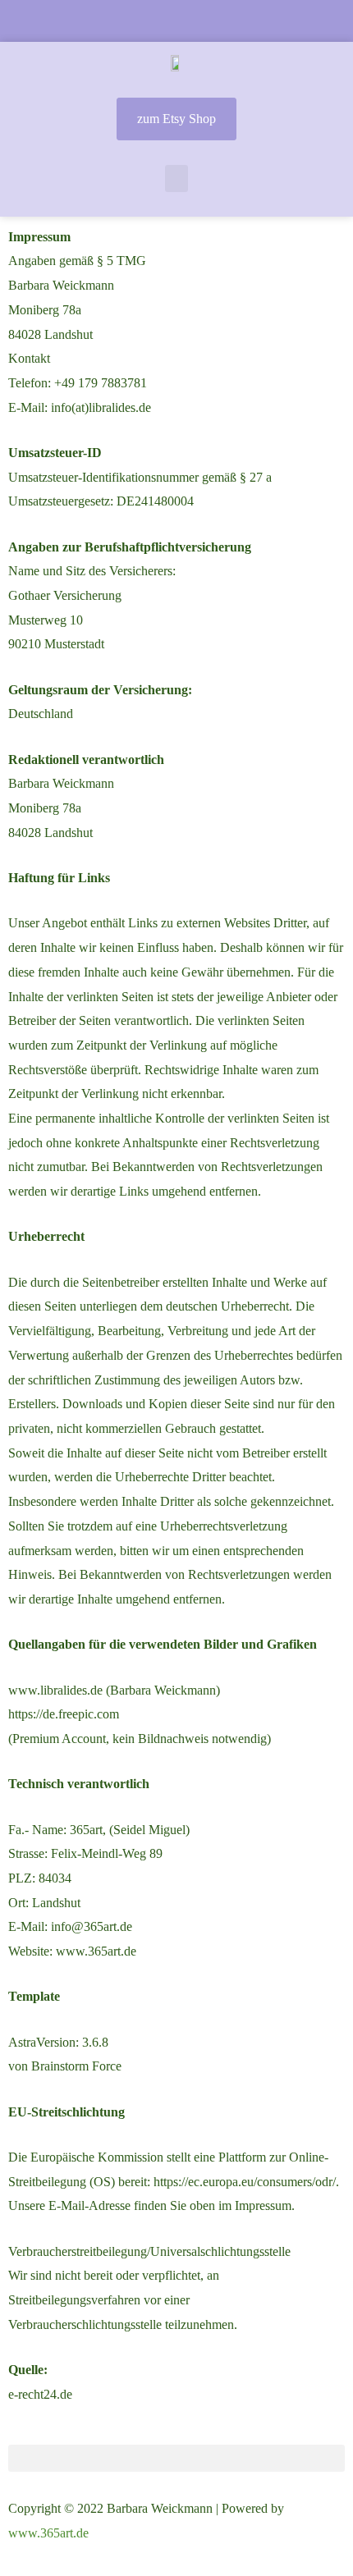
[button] (176, 178)
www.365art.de (48, 2533)
